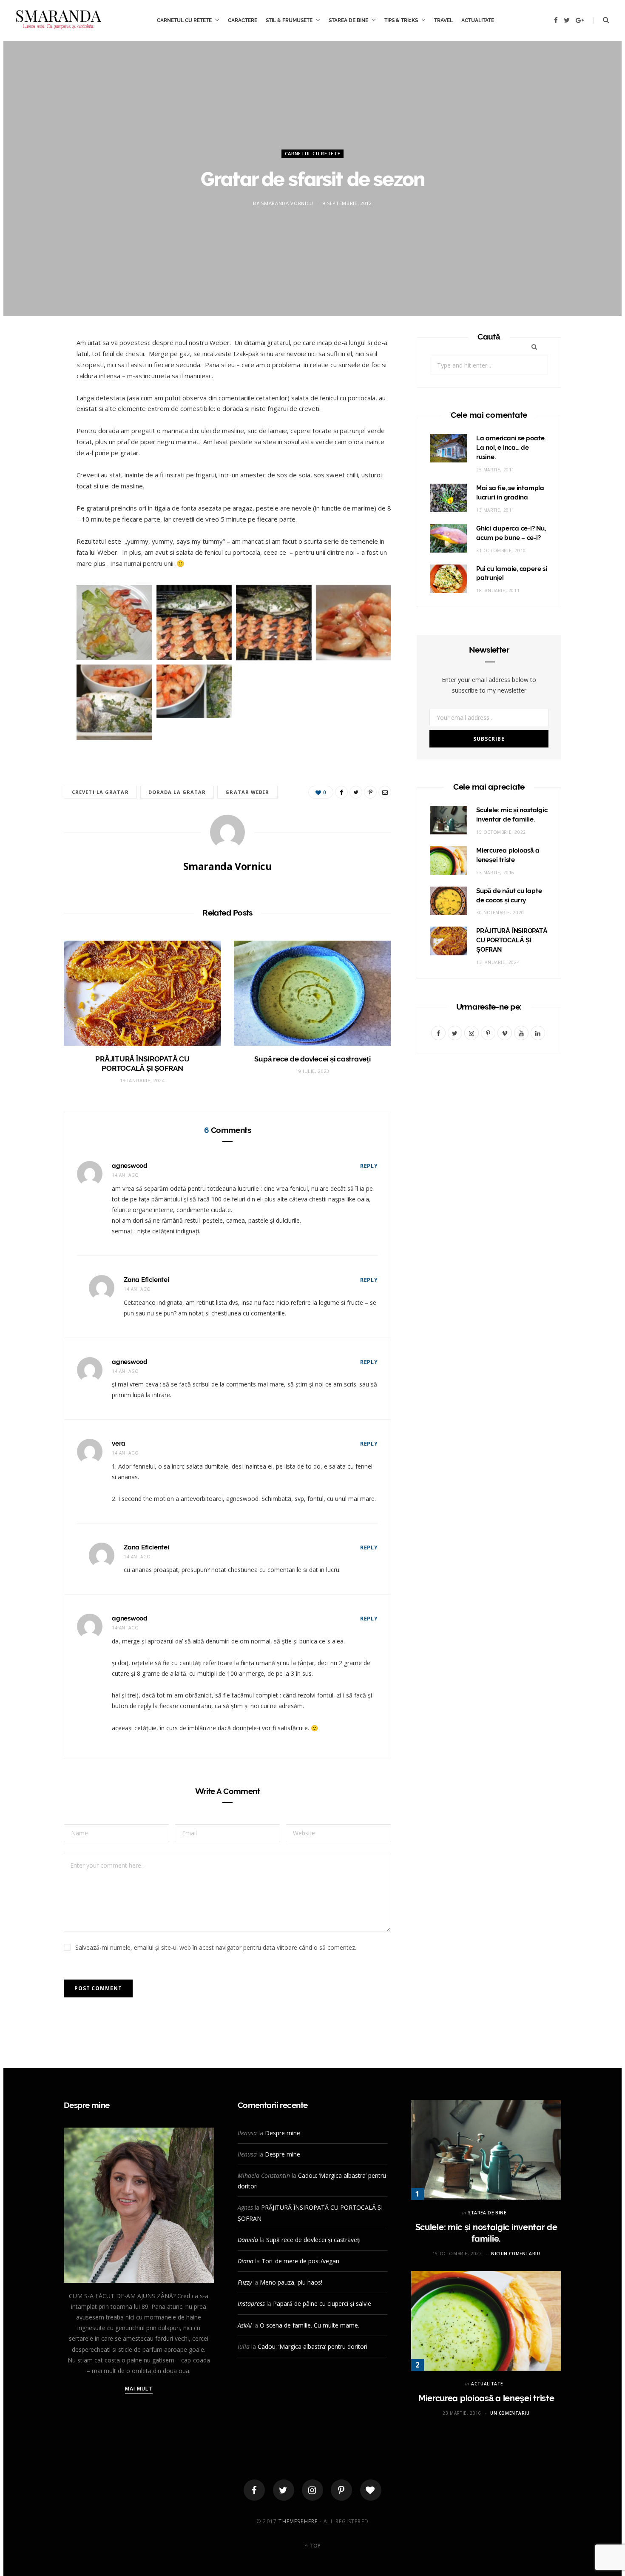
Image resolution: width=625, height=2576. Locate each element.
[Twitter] (284, 2490)
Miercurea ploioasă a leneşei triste (486, 2398)
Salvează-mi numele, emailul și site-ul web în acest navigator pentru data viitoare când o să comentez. (216, 1947)
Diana (246, 2261)
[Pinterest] (35, 415)
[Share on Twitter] (35, 393)
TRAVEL (443, 20)
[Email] (35, 436)
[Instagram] (312, 2490)
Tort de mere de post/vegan (300, 2261)
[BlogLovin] (371, 2490)
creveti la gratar (100, 792)
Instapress (251, 2304)
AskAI (245, 2325)
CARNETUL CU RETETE (184, 20)
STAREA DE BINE (348, 20)
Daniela (248, 2240)
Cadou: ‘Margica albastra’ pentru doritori (312, 2346)
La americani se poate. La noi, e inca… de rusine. (511, 448)
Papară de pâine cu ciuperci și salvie (322, 2304)
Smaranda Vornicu (287, 203)
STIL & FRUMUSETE (289, 20)
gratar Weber (247, 792)
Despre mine (283, 2133)
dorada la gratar (177, 792)
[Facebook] (254, 2490)
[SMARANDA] (59, 20)
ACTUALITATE (478, 20)
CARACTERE (243, 20)
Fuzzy (245, 2282)
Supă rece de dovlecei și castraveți (312, 1059)
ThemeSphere (298, 2521)
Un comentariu (510, 2413)
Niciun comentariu (516, 2254)
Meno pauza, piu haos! (291, 2282)
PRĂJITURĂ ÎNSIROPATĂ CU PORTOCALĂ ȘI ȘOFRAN (512, 940)
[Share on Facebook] (35, 371)
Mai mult (139, 2389)
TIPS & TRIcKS (401, 20)
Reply (369, 1166)
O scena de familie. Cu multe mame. (310, 2325)
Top (315, 2546)
